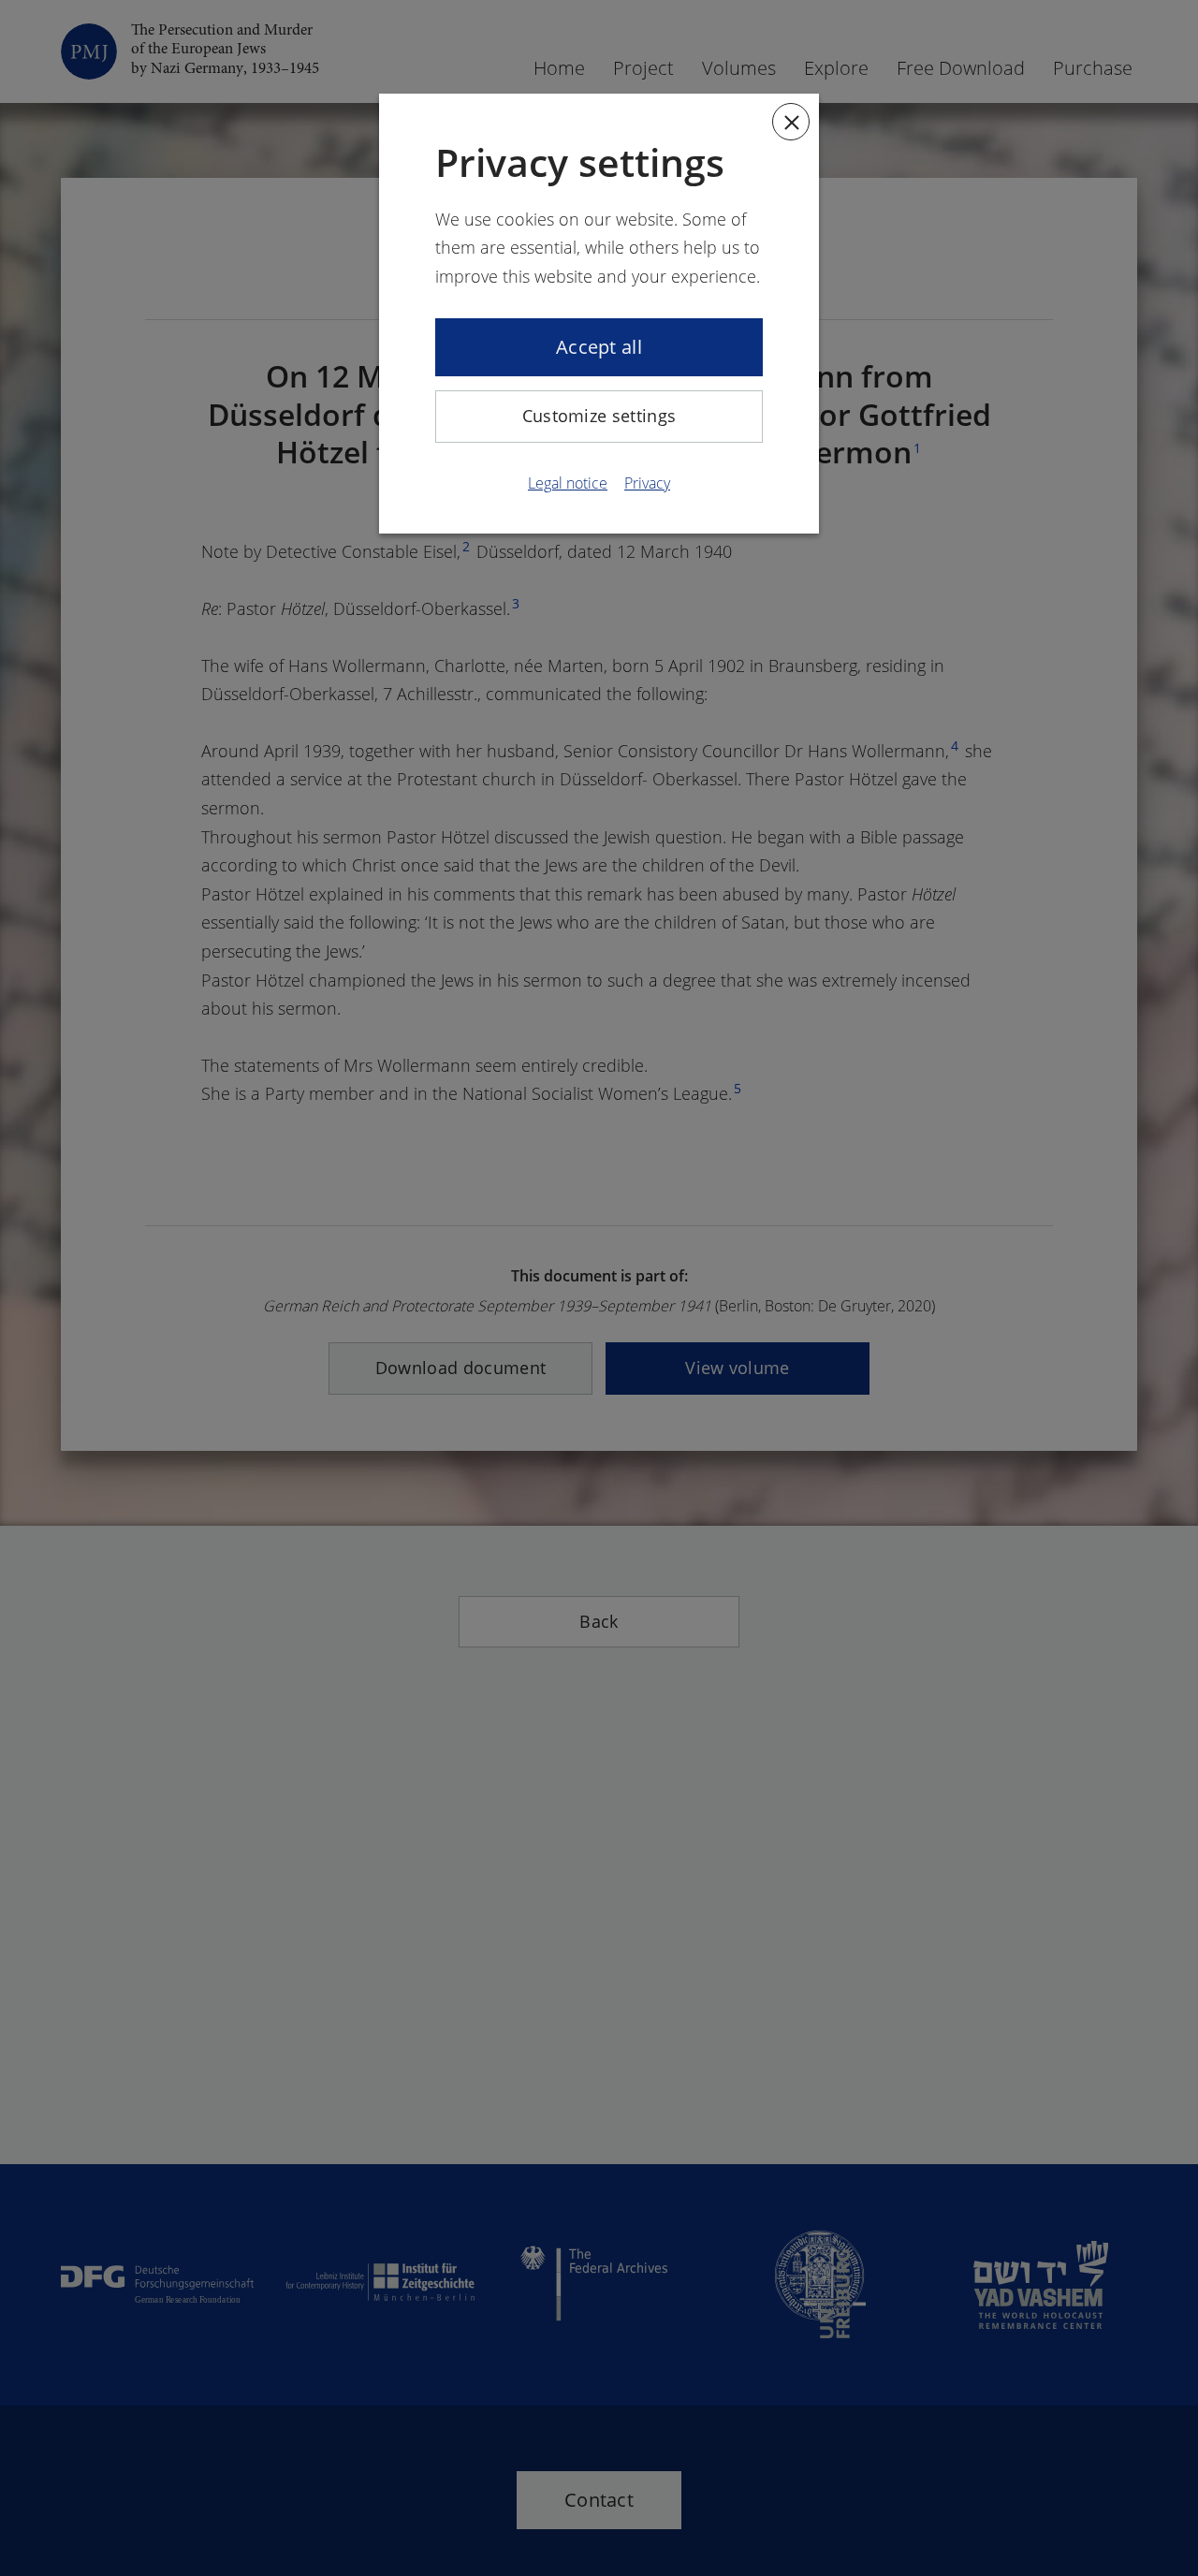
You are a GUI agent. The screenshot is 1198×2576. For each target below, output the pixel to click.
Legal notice (568, 483)
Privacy (647, 483)
